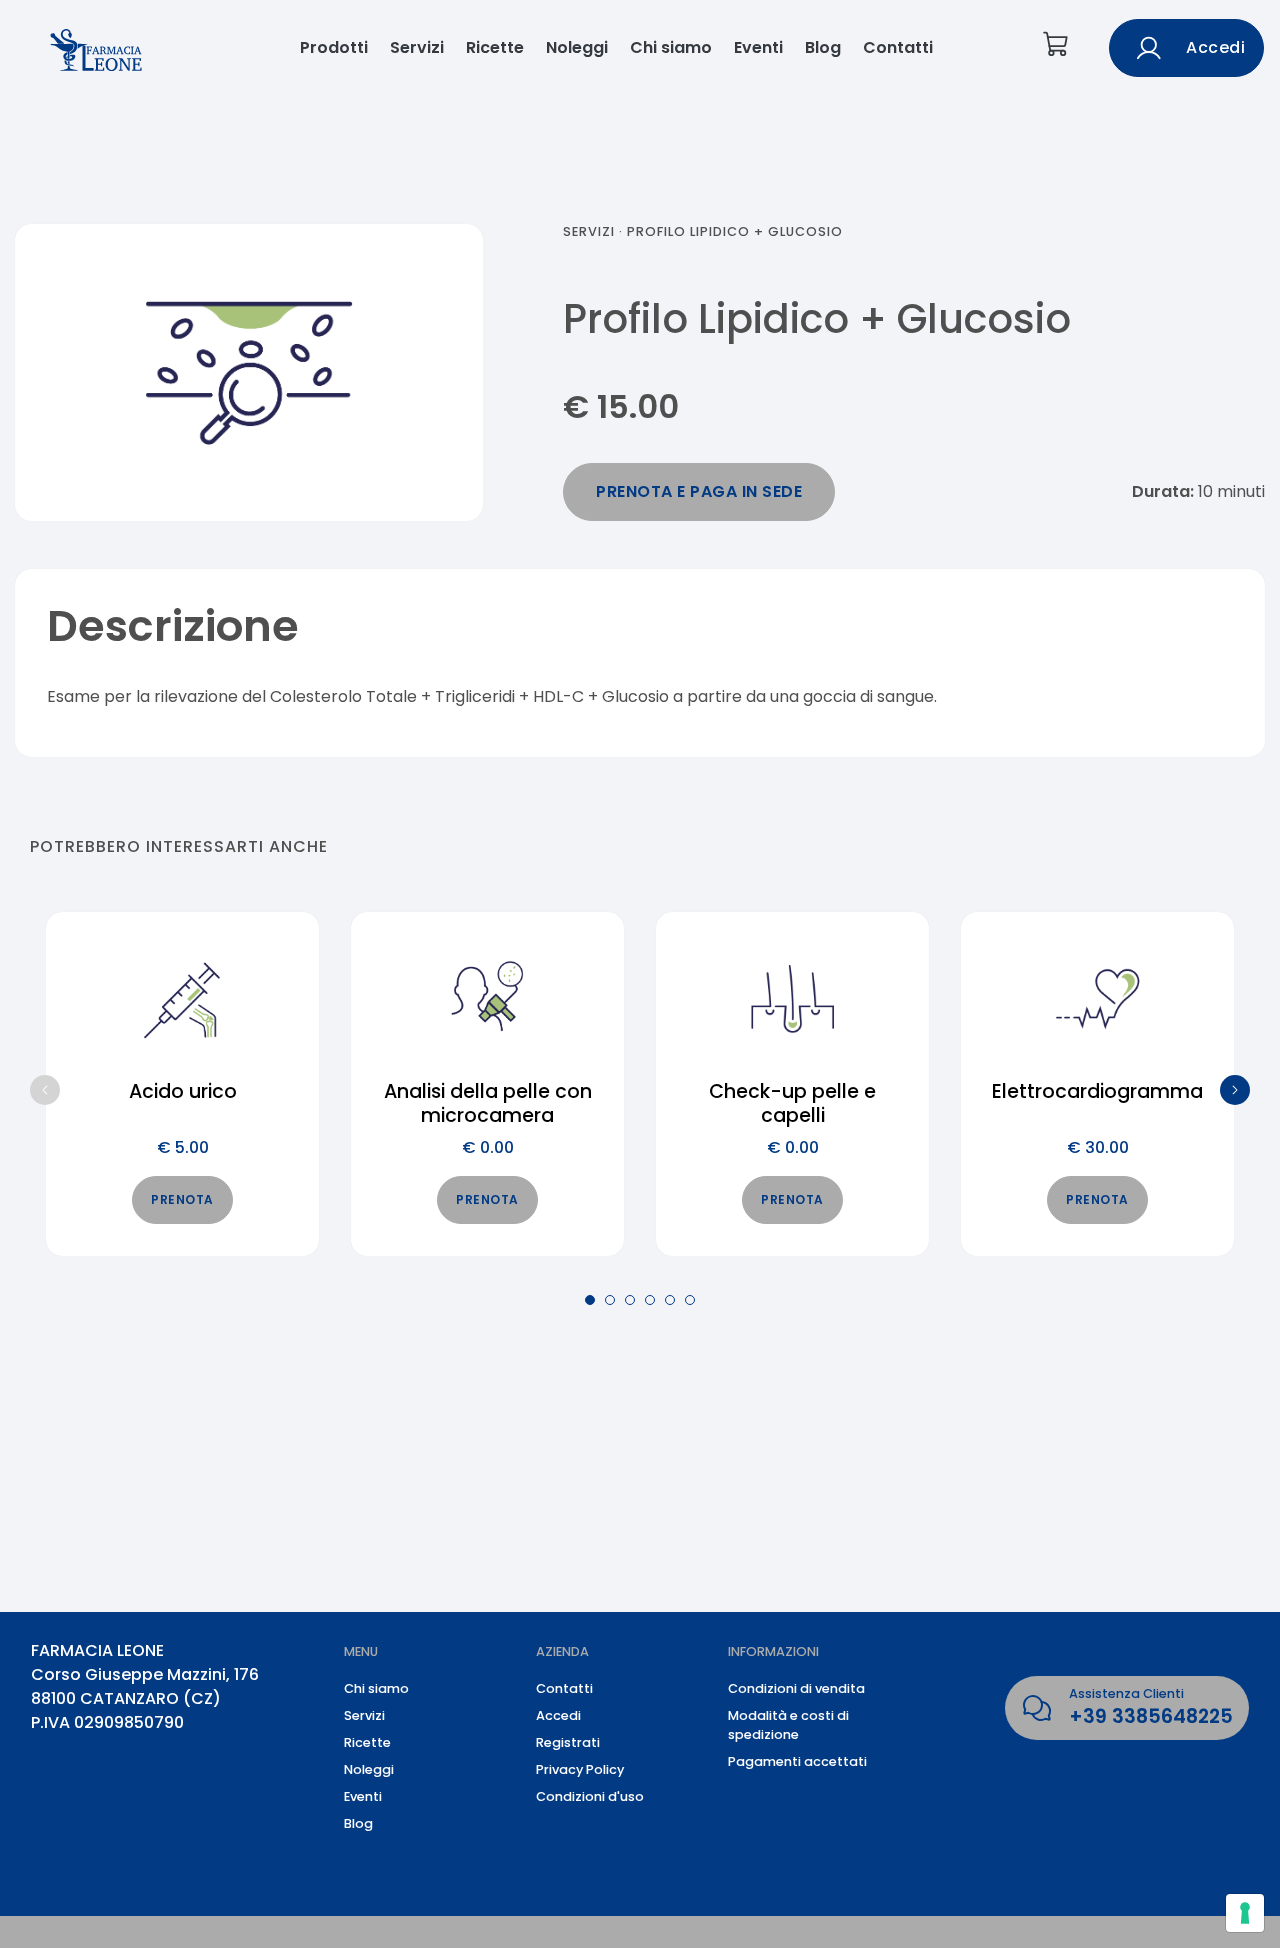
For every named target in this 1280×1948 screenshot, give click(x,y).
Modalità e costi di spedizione (788, 1725)
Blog (823, 47)
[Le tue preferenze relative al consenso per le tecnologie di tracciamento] (1245, 1913)
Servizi (417, 47)
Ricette (495, 47)
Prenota (182, 1199)
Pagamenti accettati (797, 1761)
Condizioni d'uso (590, 1796)
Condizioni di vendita (796, 1688)
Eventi (758, 47)
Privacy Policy (580, 1769)
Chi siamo (671, 47)
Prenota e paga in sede (699, 491)
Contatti (898, 47)
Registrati (568, 1742)
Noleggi (577, 47)
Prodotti (334, 47)
